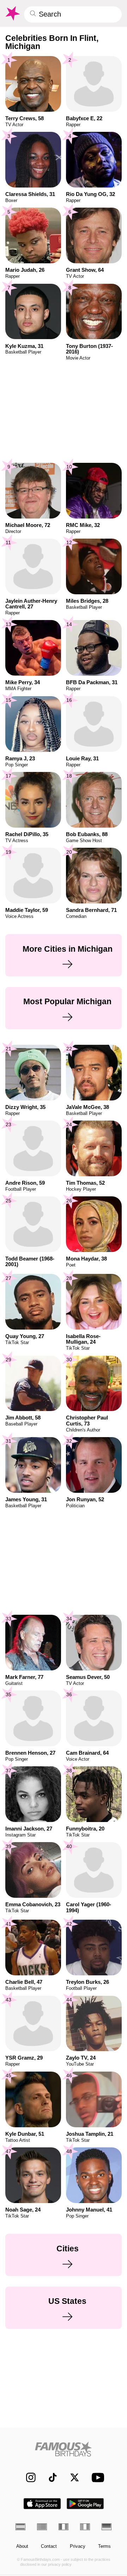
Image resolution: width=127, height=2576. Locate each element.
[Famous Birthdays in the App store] (42, 2504)
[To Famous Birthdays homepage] (12, 13)
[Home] (64, 2449)
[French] (64, 2527)
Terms (104, 2546)
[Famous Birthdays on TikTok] (50, 2477)
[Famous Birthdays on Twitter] (71, 2477)
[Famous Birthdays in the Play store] (85, 2504)
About (22, 2546)
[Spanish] (20, 2527)
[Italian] (85, 2527)
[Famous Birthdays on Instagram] (28, 2477)
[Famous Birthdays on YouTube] (96, 2477)
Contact (49, 2546)
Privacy (78, 2546)
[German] (107, 2527)
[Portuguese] (42, 2527)
